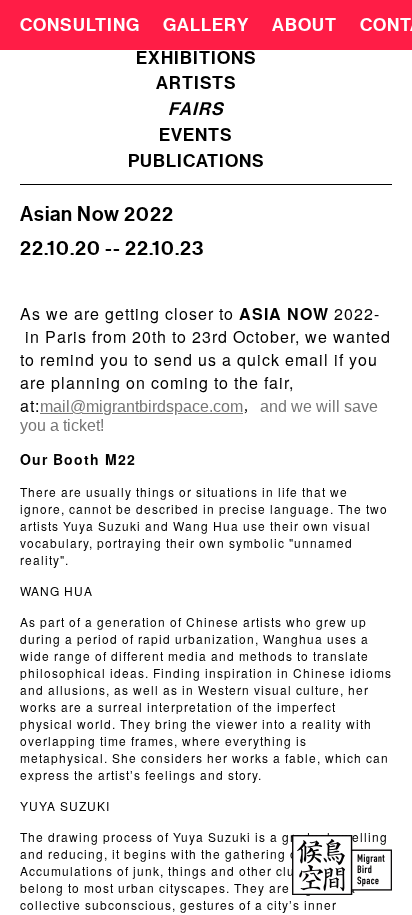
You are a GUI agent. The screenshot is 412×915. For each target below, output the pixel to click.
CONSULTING (80, 25)
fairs (196, 109)
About (304, 25)
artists (196, 83)
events (196, 135)
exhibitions (196, 58)
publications (196, 161)
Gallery (206, 25)
